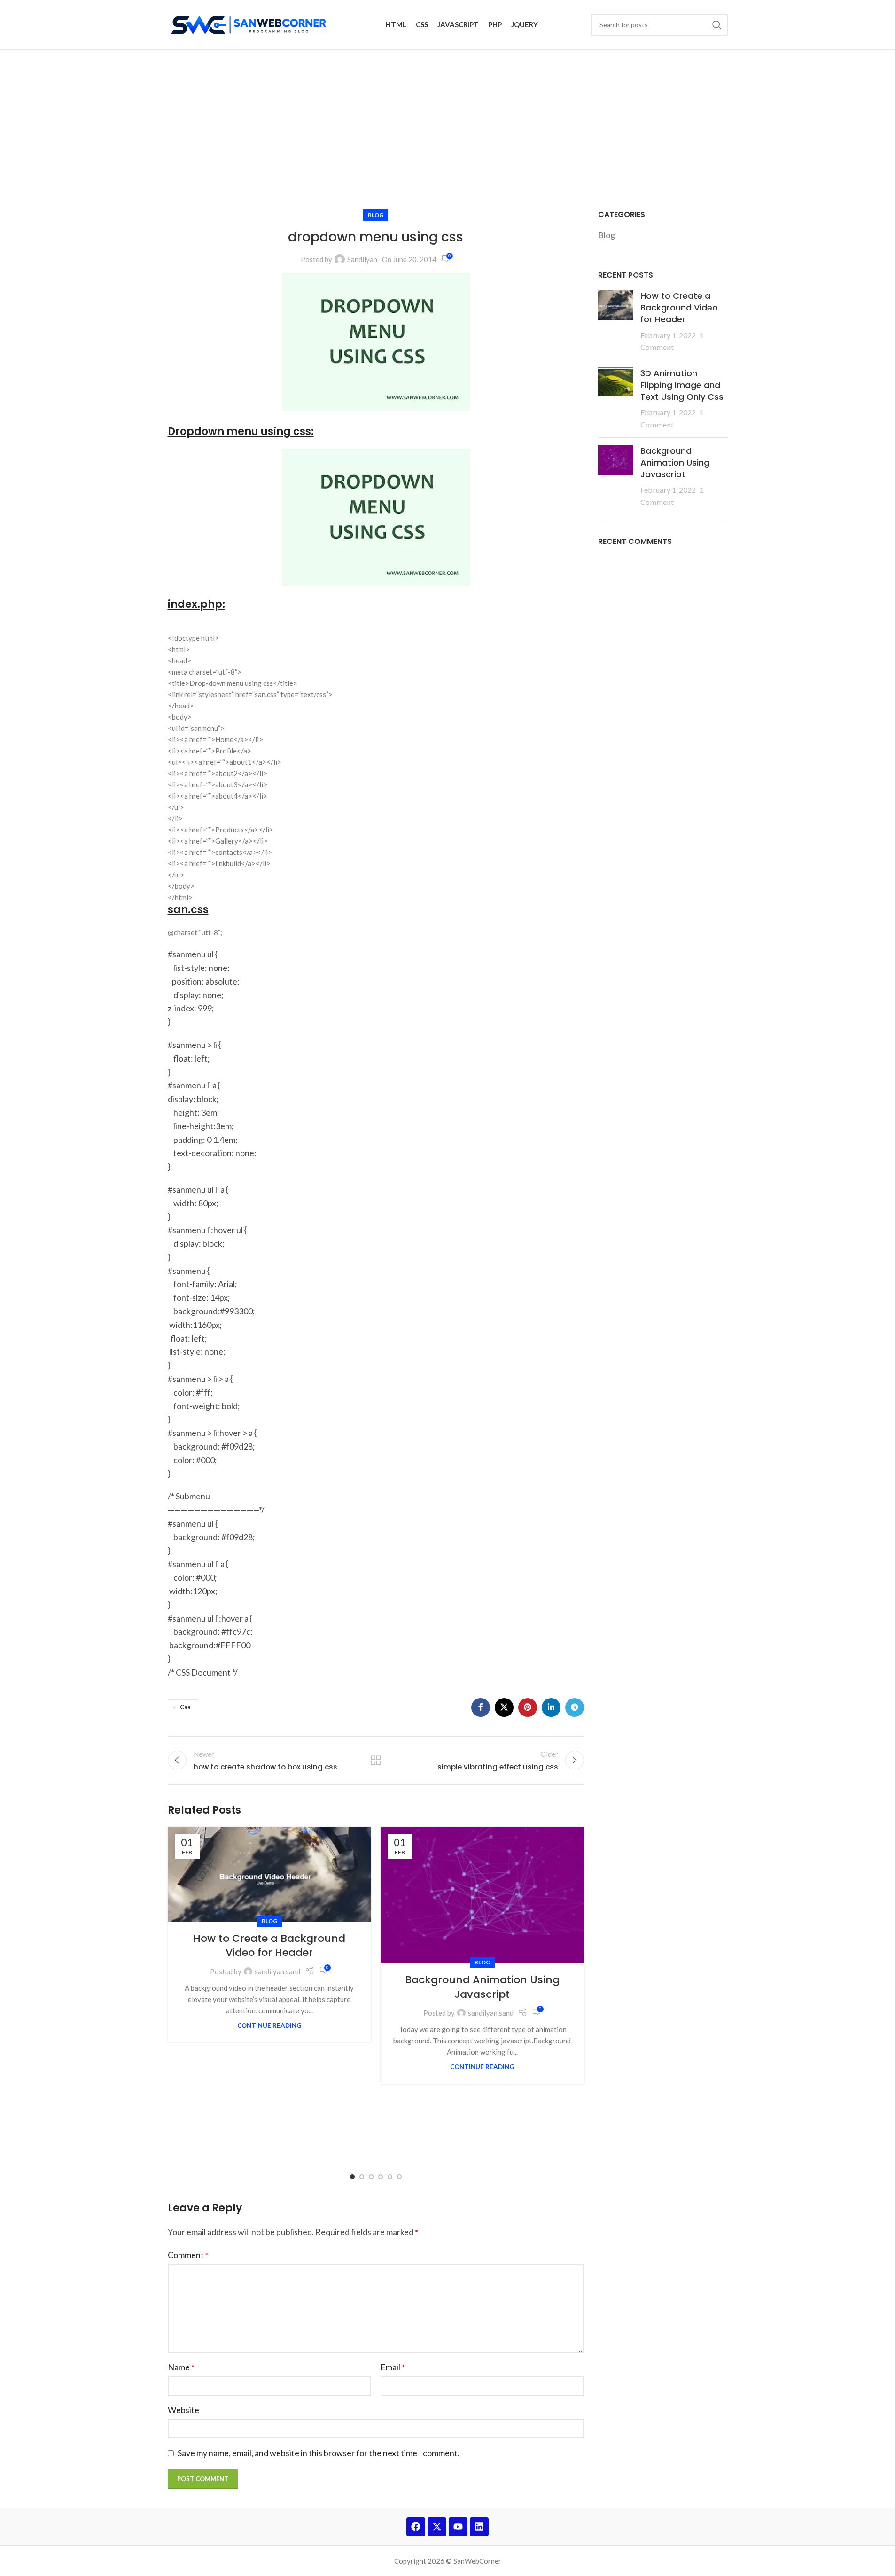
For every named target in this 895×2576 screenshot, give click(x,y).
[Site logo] (250, 23)
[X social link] (504, 1707)
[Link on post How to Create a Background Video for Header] (269, 1874)
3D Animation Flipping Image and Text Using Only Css (682, 385)
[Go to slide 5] (390, 2176)
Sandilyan (362, 259)
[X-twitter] (437, 2527)
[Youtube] (458, 2527)
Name (181, 2367)
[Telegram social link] (575, 1707)
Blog (376, 215)
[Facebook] (416, 2527)
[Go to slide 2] (362, 2176)
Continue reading (269, 2025)
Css (185, 1707)
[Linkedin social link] (551, 1707)
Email (393, 2367)
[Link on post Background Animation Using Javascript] (482, 1895)
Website (183, 2410)
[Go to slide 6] (399, 2176)
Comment (188, 2255)
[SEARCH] (717, 25)
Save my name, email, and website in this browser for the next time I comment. (319, 2453)
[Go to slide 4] (381, 2176)
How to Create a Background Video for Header (269, 1946)
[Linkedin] (479, 2527)
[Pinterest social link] (528, 1707)
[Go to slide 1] (352, 2176)
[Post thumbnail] (616, 321)
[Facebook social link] (481, 1707)
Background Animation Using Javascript (482, 1987)
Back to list (376, 1760)
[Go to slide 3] (371, 2176)
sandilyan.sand (277, 1971)
